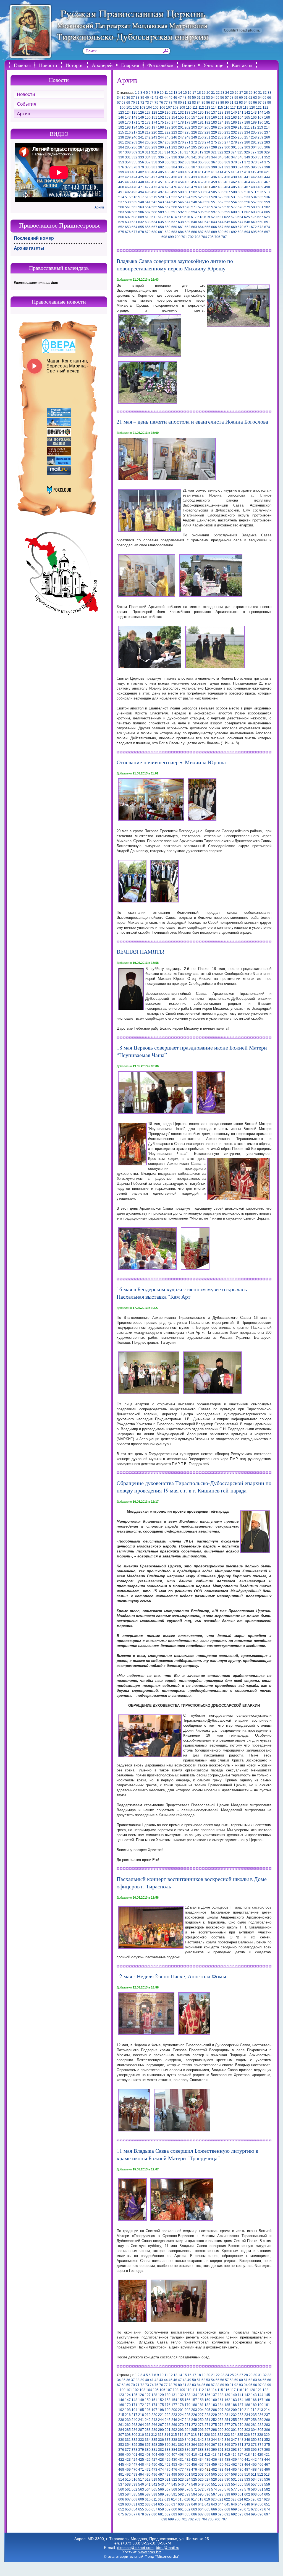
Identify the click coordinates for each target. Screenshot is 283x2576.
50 (194, 98)
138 (221, 113)
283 (267, 142)
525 (194, 197)
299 (221, 147)
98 (264, 103)
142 (247, 113)
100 (123, 108)
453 (174, 182)
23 (222, 93)
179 (188, 122)
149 (141, 118)
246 (174, 137)
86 (208, 103)
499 (174, 192)
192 (121, 127)
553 (227, 202)
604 (260, 212)
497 (161, 192)
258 (254, 137)
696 (260, 232)
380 (148, 167)
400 (128, 172)
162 (227, 118)
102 (136, 108)
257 (247, 137)
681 (161, 232)
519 (154, 197)
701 (184, 237)
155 (181, 118)
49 (189, 98)
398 (267, 167)
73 (147, 103)
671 (247, 227)
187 (241, 122)
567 (168, 207)
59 (236, 98)
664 (201, 227)
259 (260, 137)
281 (254, 142)
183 (214, 122)
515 (128, 197)
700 (178, 237)
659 (168, 227)
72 (142, 103)
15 (185, 93)
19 (204, 93)
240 (134, 137)
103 (142, 108)
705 (211, 237)
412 (207, 172)
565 (154, 207)
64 (260, 98)
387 (194, 167)
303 (247, 147)
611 (154, 217)
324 (234, 152)
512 (260, 192)
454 (181, 182)
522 (174, 197)
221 (161, 132)
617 (194, 217)
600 (234, 212)
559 (267, 202)
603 (254, 212)
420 (260, 172)
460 (221, 182)
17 (194, 93)
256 (241, 137)
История (74, 65)
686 (194, 232)
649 (254, 222)
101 (129, 108)
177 (174, 122)
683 (174, 232)
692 (234, 232)
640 (194, 222)
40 (147, 98)
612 (161, 217)
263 (134, 142)
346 (227, 157)
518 (148, 197)
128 (154, 113)
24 (227, 93)
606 (121, 217)
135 (201, 113)
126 (141, 113)
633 (148, 222)
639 (188, 222)
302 (241, 147)
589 (161, 212)
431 (181, 177)
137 (214, 113)
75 (156, 103)
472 (148, 187)
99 (269, 103)
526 (201, 197)
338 (174, 157)
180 (194, 122)
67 (119, 103)
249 (194, 137)
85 (203, 103)
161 (221, 118)
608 (134, 217)
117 (233, 108)
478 (188, 187)
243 (154, 137)
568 (174, 207)
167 (260, 118)
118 (239, 108)
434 (201, 177)
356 (141, 162)
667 (221, 227)
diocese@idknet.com (135, 2548)
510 (247, 192)
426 (148, 177)
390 (214, 167)
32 (265, 93)
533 (247, 197)
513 (267, 192)
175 (161, 122)
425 (141, 177)
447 (134, 182)
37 (133, 98)
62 (250, 98)
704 (204, 237)
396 (254, 167)
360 (168, 162)
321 (214, 152)
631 (134, 222)
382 (161, 167)
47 (180, 98)
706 (217, 237)
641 (201, 222)
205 (207, 127)
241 (141, 137)
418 (247, 172)
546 (181, 202)
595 (201, 212)
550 (207, 202)
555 (241, 202)
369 (227, 162)
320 (207, 152)
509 (241, 192)
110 (189, 108)
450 (154, 182)
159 (207, 118)
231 (227, 132)
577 (234, 207)
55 (218, 98)
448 (141, 182)
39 (142, 98)
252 (214, 137)
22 (218, 93)
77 (166, 103)
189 (254, 122)
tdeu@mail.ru (168, 2548)
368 (221, 162)
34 (119, 98)
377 (128, 167)
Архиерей (102, 65)
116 (227, 108)
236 (260, 132)
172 (141, 122)
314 (167, 152)
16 (190, 93)
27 (241, 93)
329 (267, 152)
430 (174, 177)
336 (161, 157)
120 (252, 108)
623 (234, 217)
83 (194, 103)
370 (234, 162)
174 (154, 122)
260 (267, 137)
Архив (23, 114)
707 (224, 237)
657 (154, 227)
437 (221, 177)
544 (168, 202)
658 (161, 227)
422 (121, 177)
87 (213, 103)
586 (141, 212)
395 (247, 167)
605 (267, 212)
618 (201, 217)
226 (194, 132)
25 (232, 93)
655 (141, 227)
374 (260, 162)
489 (260, 187)
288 (148, 147)
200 (174, 127)
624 (240, 217)
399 (121, 172)
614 (174, 217)
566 (161, 207)
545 (174, 202)
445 (121, 182)
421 (267, 172)
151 (154, 118)
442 (254, 177)
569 (181, 207)
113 (208, 108)
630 (128, 222)
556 (247, 202)
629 (121, 222)
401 (134, 172)
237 (267, 132)
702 (191, 237)
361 (174, 162)
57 (227, 98)
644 (221, 222)
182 (207, 122)
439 (234, 177)
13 (175, 93)
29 (251, 93)
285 (128, 147)
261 (121, 142)
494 (141, 192)
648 (247, 222)
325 (240, 152)
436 (214, 177)
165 (247, 118)
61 (246, 98)
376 (121, 167)
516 (134, 197)
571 (194, 207)
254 (227, 137)
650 (260, 222)
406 (168, 172)
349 (247, 157)
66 (269, 98)
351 (260, 157)
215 (121, 132)
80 (180, 103)
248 (188, 137)
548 (194, 202)
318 (194, 152)
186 (234, 122)
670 (241, 227)
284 (121, 147)
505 (214, 192)
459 (214, 182)
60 (241, 98)
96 (255, 103)
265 (148, 142)
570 (188, 207)
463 (241, 182)
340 (188, 157)
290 (161, 147)
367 (214, 162)
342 (201, 157)
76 (161, 103)
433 (194, 177)
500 (181, 192)
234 (247, 132)
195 (141, 127)
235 (254, 132)
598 (221, 212)
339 (181, 157)
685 (188, 232)
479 (194, 187)
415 (227, 172)
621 (220, 217)
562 (134, 207)
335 (154, 157)
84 (199, 103)
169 (121, 122)
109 (182, 108)
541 (148, 202)
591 (174, 212)
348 (241, 157)
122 (265, 108)
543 (161, 202)
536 (267, 197)
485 (234, 187)
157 (194, 118)
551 (214, 202)
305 (260, 147)
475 (168, 187)
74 (152, 103)
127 (148, 113)
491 (121, 192)
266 (154, 142)
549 (201, 202)
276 (221, 142)
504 (207, 192)
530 (227, 197)
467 (267, 182)
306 (267, 147)
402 (141, 172)
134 (194, 113)
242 (148, 137)
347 (234, 157)
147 (128, 118)
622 (227, 217)
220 (154, 132)
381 (154, 167)
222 (168, 132)
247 (181, 137)
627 (260, 217)
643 (214, 222)
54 (213, 98)
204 (201, 127)
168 (267, 118)
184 (221, 122)
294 (188, 147)
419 (254, 172)
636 (168, 222)
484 (227, 187)
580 (254, 207)
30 (255, 93)
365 (201, 162)
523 (181, 197)
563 (141, 207)
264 (141, 142)
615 (181, 217)
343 (207, 157)
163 (234, 118)
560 (121, 207)
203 (194, 127)
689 (214, 232)
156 (188, 118)
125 (134, 113)
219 (148, 132)
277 (227, 142)
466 (260, 182)
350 (254, 157)
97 (260, 103)
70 (133, 103)
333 (141, 157)
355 (134, 162)
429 (168, 177)
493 (134, 192)
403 (148, 172)
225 (188, 132)
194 (134, 127)
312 (154, 152)
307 (121, 152)
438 (227, 177)
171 (134, 122)
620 (214, 217)
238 (121, 137)
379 (141, 167)
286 (134, 147)
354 (128, 162)
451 (161, 182)
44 (166, 98)
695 (254, 232)
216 (128, 132)
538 (128, 202)
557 (254, 202)
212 (254, 127)
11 (166, 93)
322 (220, 152)
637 (174, 222)
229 (214, 132)
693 (241, 232)
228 (207, 132)
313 (161, 152)
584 (128, 212)
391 (221, 167)
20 (208, 93)
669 (234, 227)
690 (221, 232)
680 (154, 232)
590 (168, 212)
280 (247, 142)
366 (207, 162)
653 (128, 227)
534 (254, 197)
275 (214, 142)
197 (154, 127)
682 (168, 232)
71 (138, 103)
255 (234, 137)
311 (148, 152)
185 (227, 122)
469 (128, 187)
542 (154, 202)
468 (121, 187)
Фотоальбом (160, 65)
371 (241, 162)
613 (167, 217)
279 (241, 142)
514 (121, 197)
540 (141, 202)
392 (227, 167)
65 (264, 98)
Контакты (242, 65)
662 (188, 227)
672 (254, 227)
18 (199, 93)
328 (260, 152)
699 (171, 237)
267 (161, 142)
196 (148, 127)
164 (241, 118)
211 (247, 127)
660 (174, 227)
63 (255, 98)
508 (234, 192)
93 (241, 103)
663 (194, 227)
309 (134, 152)
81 (185, 103)
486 (241, 187)
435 (207, 177)
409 (188, 172)
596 (207, 212)
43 (161, 98)
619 (207, 217)
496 (154, 192)
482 (214, 187)
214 (267, 127)
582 (267, 207)
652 (121, 227)
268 (168, 142)
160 (214, 118)
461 (227, 182)
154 (174, 118)
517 (141, 197)
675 (121, 232)
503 (201, 192)
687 (201, 232)
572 (201, 207)
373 (254, 162)
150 (148, 118)
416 (234, 172)
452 (168, 182)
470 (134, 187)
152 (161, 118)
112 (201, 108)
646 (234, 222)
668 (227, 227)
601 (241, 212)
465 (254, 182)
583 (121, 212)
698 (164, 237)
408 (181, 172)
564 (148, 207)
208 (227, 127)
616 (187, 217)
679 (148, 232)
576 (227, 207)
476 (174, 187)
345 (221, 157)
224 (181, 132)
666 (214, 227)
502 (194, 192)
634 (154, 222)
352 (267, 157)
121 (259, 108)
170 (128, 122)
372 (247, 162)
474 (161, 187)
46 (175, 98)
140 (234, 113)
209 (234, 127)
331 (128, 157)
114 (214, 108)
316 (181, 152)
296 (201, 147)
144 (260, 113)
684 (181, 232)
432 (188, 177)
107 (169, 108)
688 (207, 232)
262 (128, 142)
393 (234, 167)
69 (128, 103)
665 (207, 227)
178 (181, 122)
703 (197, 237)
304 (254, 147)
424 (134, 177)
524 (188, 197)
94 (246, 103)
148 (134, 118)
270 (181, 142)
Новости (48, 65)
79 (175, 103)
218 (141, 132)
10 (162, 93)
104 (149, 108)
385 (181, 167)
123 (121, 113)
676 (128, 232)
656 (148, 227)
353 (121, 162)
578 (241, 207)
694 (247, 232)
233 (241, 132)
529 (221, 197)
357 (148, 162)
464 (247, 182)
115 (220, 108)
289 (154, 147)
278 (234, 142)
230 (221, 132)
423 (128, 177)
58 (232, 98)
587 (148, 212)
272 (194, 142)
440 (241, 177)
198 (161, 127)
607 (128, 217)
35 (124, 98)
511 (254, 192)
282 (260, 142)
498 (168, 192)
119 (246, 108)
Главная (22, 65)
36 (128, 98)
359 (161, 162)
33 (269, 93)
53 (208, 98)
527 (207, 197)
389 (207, 167)
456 (194, 182)
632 (141, 222)
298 (214, 147)
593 (188, 212)
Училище (213, 65)
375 (267, 162)
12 (171, 93)
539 (134, 202)
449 (148, 182)
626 (254, 217)
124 (128, 113)
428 (161, 177)
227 (201, 132)
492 (128, 192)
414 (220, 172)
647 (241, 222)
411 (201, 172)
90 (227, 103)
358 (154, 162)
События (27, 104)
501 (188, 192)
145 (267, 113)
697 (267, 232)
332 (134, 157)
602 (247, 212)
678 (141, 232)
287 (141, 147)
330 (121, 157)
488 (254, 187)
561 (128, 207)
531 (234, 197)
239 (128, 137)
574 (214, 207)
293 (181, 147)
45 (171, 98)
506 (221, 192)
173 (148, 122)
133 (188, 113)
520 (161, 197)
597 (214, 212)
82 (189, 103)
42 (156, 98)
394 (241, 167)
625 (247, 217)
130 (168, 113)
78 (171, 103)
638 (181, 222)
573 (207, 207)
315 (174, 152)
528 (214, 197)
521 (168, 197)
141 (241, 113)
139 (227, 113)
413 (214, 172)
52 (203, 98)
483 (221, 187)
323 (227, 152)
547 (188, 202)
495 (148, 192)
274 (207, 142)
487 (247, 187)
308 (128, 152)
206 (214, 127)
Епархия (130, 65)
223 (174, 132)
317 (187, 152)
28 (246, 93)
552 (221, 202)
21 (213, 93)
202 (188, 127)
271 (188, 142)
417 (240, 172)
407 (174, 172)
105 (156, 108)
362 (181, 162)
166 (254, 118)
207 (221, 127)
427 (154, 177)
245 (168, 137)
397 (260, 167)
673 (260, 227)
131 (174, 113)
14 (180, 93)
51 (199, 98)
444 (267, 177)
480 (201, 187)
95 (250, 103)
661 (181, 227)
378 (134, 167)
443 (260, 177)
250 (201, 137)
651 (267, 222)
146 (121, 118)
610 (148, 217)
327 (254, 152)
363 (188, 162)
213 (260, 127)
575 (221, 207)
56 (222, 98)
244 (161, 137)
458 (207, 182)
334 (148, 157)
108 (176, 108)
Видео (188, 65)
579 (247, 207)
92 (236, 103)
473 (154, 187)
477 (181, 187)
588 (154, 212)
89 (222, 103)
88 (218, 103)
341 (194, 157)
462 (234, 182)
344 (214, 157)
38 (138, 98)
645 (227, 222)
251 (207, 137)
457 (201, 182)
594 (194, 212)
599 (227, 212)
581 (260, 207)
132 (181, 113)
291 (168, 147)
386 (188, 167)
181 (201, 122)
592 (181, 212)
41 (152, 98)
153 (168, 118)
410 (194, 172)
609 (141, 217)
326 (247, 152)
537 (121, 202)
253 (221, 137)
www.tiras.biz (150, 2552)
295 (194, 147)
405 (161, 172)
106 (162, 108)
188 (247, 122)
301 (234, 147)
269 (174, 142)
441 (247, 177)
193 (128, 127)
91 (232, 103)
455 (188, 182)
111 (195, 108)
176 (168, 122)
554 (234, 202)
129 (161, 113)
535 (260, 197)
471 (141, 187)
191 (267, 122)
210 (241, 127)
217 (134, 132)
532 (241, 197)
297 (207, 147)
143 (254, 113)
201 (181, 127)
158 (201, 118)
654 (134, 227)
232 (234, 132)
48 (185, 98)
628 (267, 217)
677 (134, 232)
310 (141, 152)
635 (161, 222)
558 (260, 202)
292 (174, 147)
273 (201, 142)
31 (260, 93)
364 (194, 162)
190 (260, 122)
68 (124, 103)
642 (207, 222)
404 (154, 172)
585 (134, 212)
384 (174, 167)
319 (201, 152)
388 (201, 167)
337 (168, 157)
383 (168, 167)
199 (168, 127)
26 (237, 93)
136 (207, 113)
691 (227, 232)
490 (267, 187)
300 (227, 147)
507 (227, 192)
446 (128, 182)
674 (267, 227)
